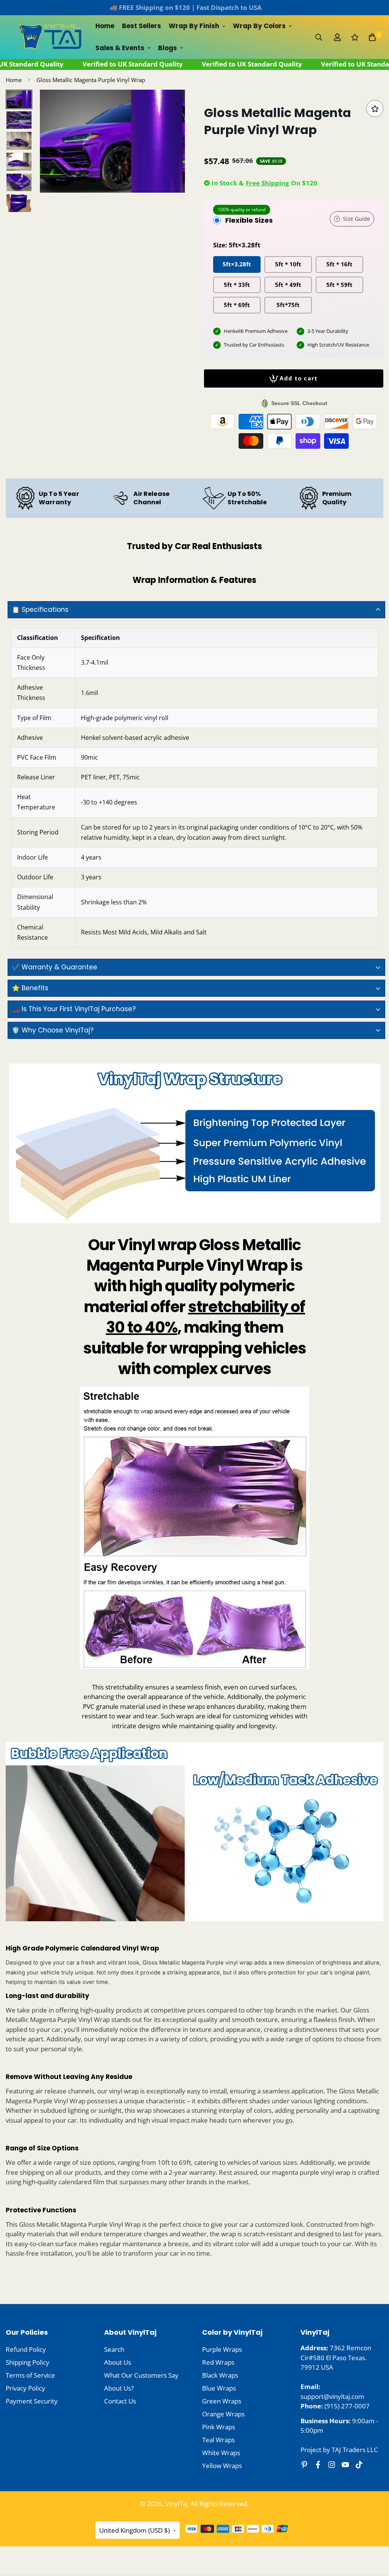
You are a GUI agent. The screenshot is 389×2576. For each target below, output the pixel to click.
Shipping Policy (28, 2362)
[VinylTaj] (51, 37)
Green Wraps (222, 2401)
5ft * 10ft (288, 264)
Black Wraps (220, 2375)
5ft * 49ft (288, 285)
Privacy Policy (25, 2388)
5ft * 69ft (237, 305)
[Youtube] (345, 2465)
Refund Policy (26, 2349)
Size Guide (357, 219)
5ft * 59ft (339, 285)
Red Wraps (218, 2362)
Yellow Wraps (222, 2466)
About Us (118, 2362)
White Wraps (221, 2453)
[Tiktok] (359, 2465)
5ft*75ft (288, 305)
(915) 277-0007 (347, 2406)
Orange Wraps (223, 2414)
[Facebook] (318, 2465)
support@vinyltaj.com (332, 2396)
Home (105, 26)
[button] (372, 37)
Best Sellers (142, 26)
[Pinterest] (304, 2465)
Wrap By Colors (259, 26)
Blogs (168, 48)
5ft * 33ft (237, 285)
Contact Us (120, 2401)
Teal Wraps (218, 2440)
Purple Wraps (222, 2349)
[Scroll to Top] (374, 2535)
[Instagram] (332, 2465)
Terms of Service (30, 2375)
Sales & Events (120, 48)
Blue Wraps (219, 2388)
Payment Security (32, 2401)
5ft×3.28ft (237, 264)
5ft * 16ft (339, 264)
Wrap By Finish (194, 26)
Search (114, 2349)
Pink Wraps (219, 2427)
